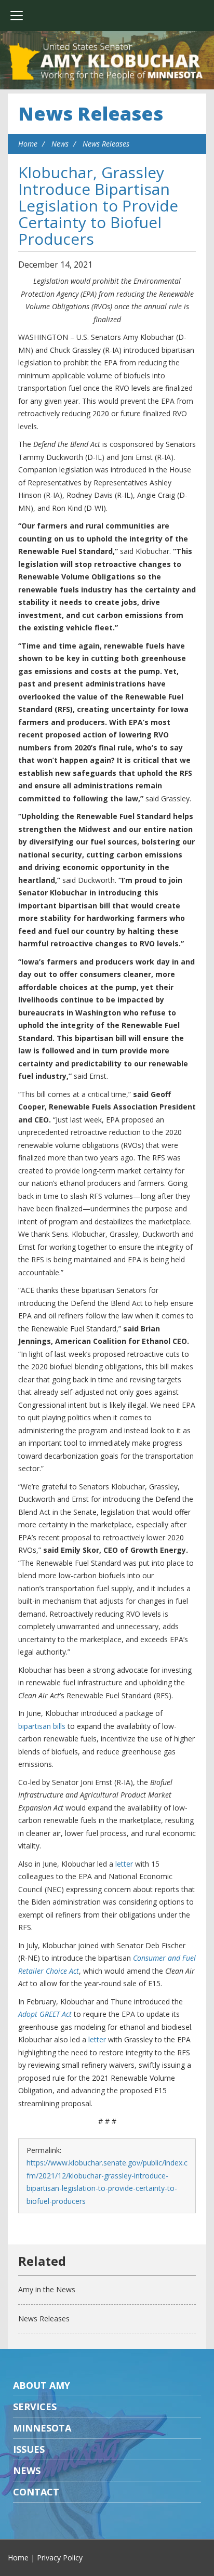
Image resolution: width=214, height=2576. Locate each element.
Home (28, 144)
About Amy (42, 2385)
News (60, 144)
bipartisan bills (42, 1726)
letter (124, 1864)
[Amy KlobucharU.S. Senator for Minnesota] (107, 62)
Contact (36, 2492)
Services (35, 2407)
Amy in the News (47, 2289)
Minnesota (42, 2428)
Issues (29, 2449)
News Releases (91, 114)
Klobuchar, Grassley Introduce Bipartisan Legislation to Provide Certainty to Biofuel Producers (98, 206)
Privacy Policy (60, 2558)
